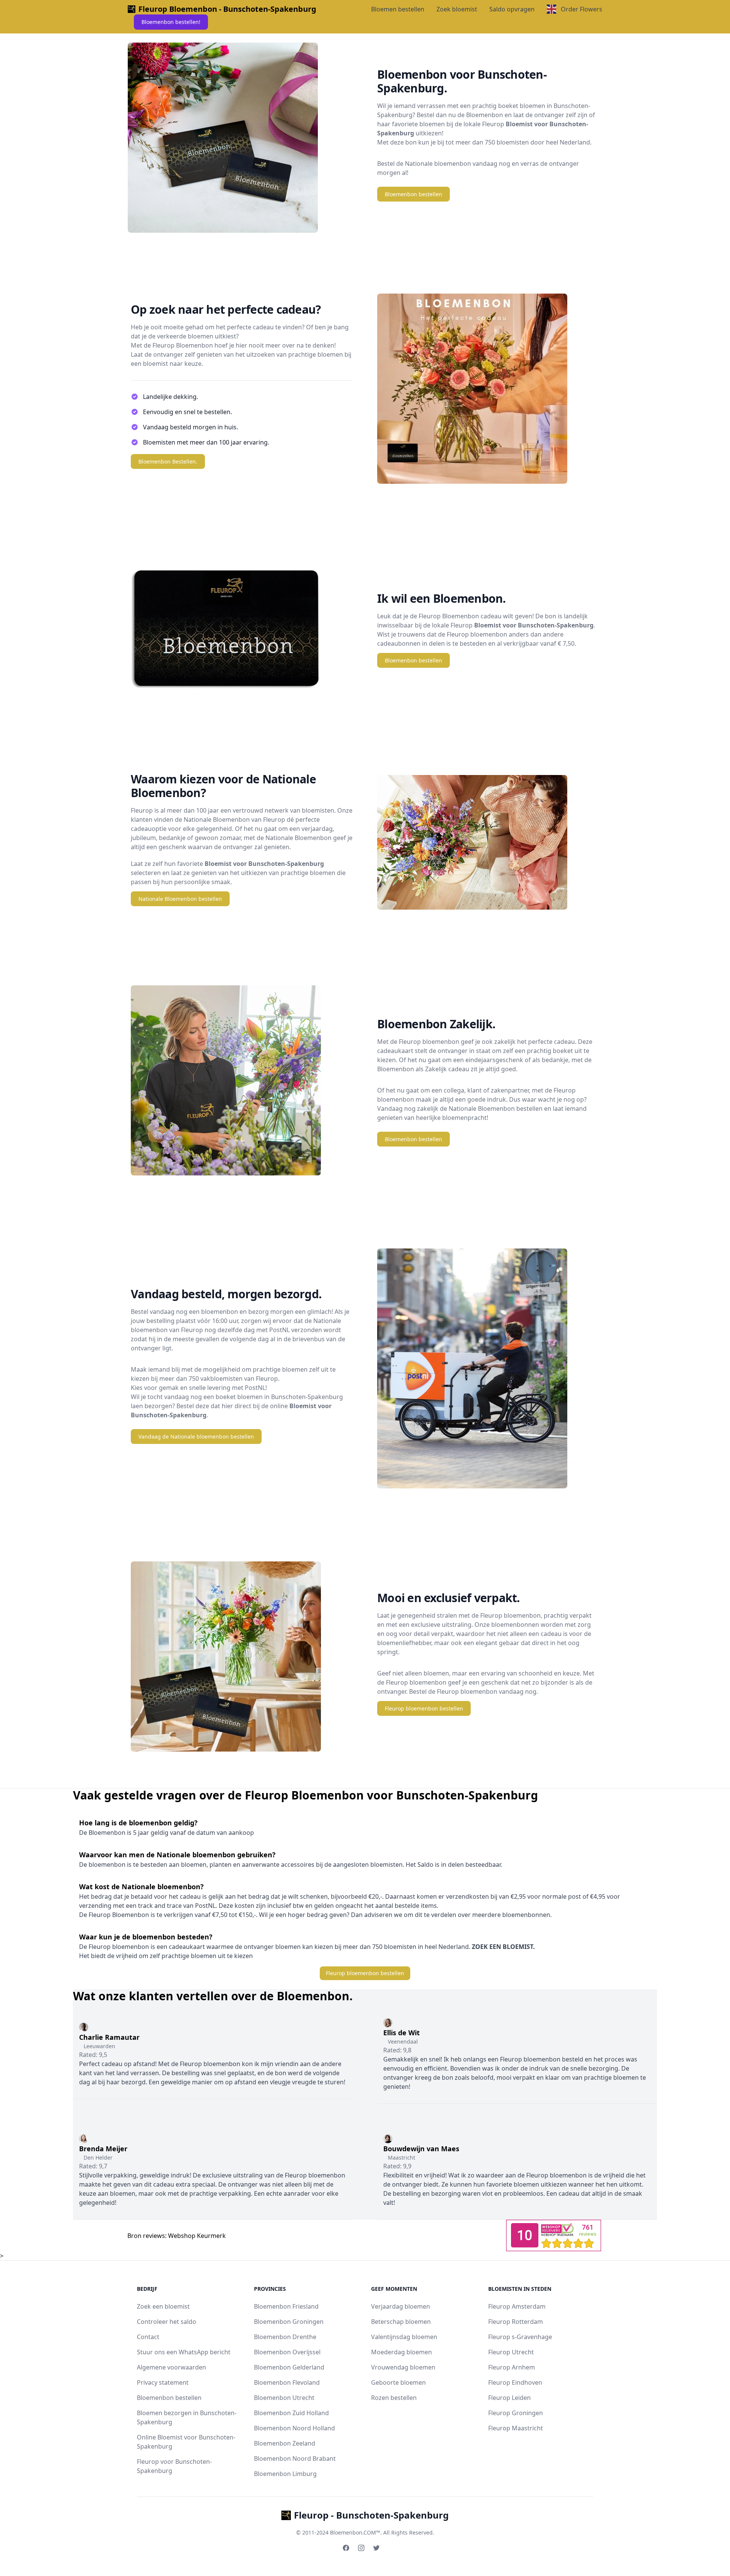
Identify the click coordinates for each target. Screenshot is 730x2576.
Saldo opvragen (512, 9)
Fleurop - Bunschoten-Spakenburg (371, 2515)
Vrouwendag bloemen (403, 2367)
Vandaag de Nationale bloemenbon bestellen (196, 1436)
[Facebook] (346, 2548)
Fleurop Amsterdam (517, 2306)
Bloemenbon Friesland (286, 2306)
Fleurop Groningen (516, 2413)
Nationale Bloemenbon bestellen (180, 899)
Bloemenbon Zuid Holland (291, 2413)
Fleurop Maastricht (516, 2428)
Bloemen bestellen (398, 9)
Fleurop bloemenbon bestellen (424, 1708)
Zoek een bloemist (163, 2306)
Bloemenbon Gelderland (289, 2367)
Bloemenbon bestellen (413, 194)
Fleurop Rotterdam (516, 2322)
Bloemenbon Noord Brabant (295, 2458)
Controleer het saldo (167, 2322)
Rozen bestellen (394, 2398)
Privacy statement (163, 2382)
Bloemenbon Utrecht (284, 2398)
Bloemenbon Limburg (285, 2474)
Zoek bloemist (457, 9)
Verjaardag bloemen (401, 2306)
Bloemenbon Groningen (289, 2322)
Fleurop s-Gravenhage (520, 2337)
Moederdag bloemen (401, 2352)
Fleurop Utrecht (511, 2352)
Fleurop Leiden (509, 2398)
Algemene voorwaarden (171, 2367)
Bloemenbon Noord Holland (294, 2428)
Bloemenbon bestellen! (171, 22)
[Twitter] (376, 2548)
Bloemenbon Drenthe (285, 2337)
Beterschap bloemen (401, 2322)
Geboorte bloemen (398, 2382)
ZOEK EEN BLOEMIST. (503, 1947)
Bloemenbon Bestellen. (168, 461)
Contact (148, 2337)
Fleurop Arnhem (512, 2367)
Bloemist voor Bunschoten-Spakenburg (534, 625)
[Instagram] (361, 2548)
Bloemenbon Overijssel (287, 2352)
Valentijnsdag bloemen (404, 2337)
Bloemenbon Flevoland (287, 2382)
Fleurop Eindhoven (515, 2382)
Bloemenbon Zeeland (285, 2443)
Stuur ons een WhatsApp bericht (184, 2352)
